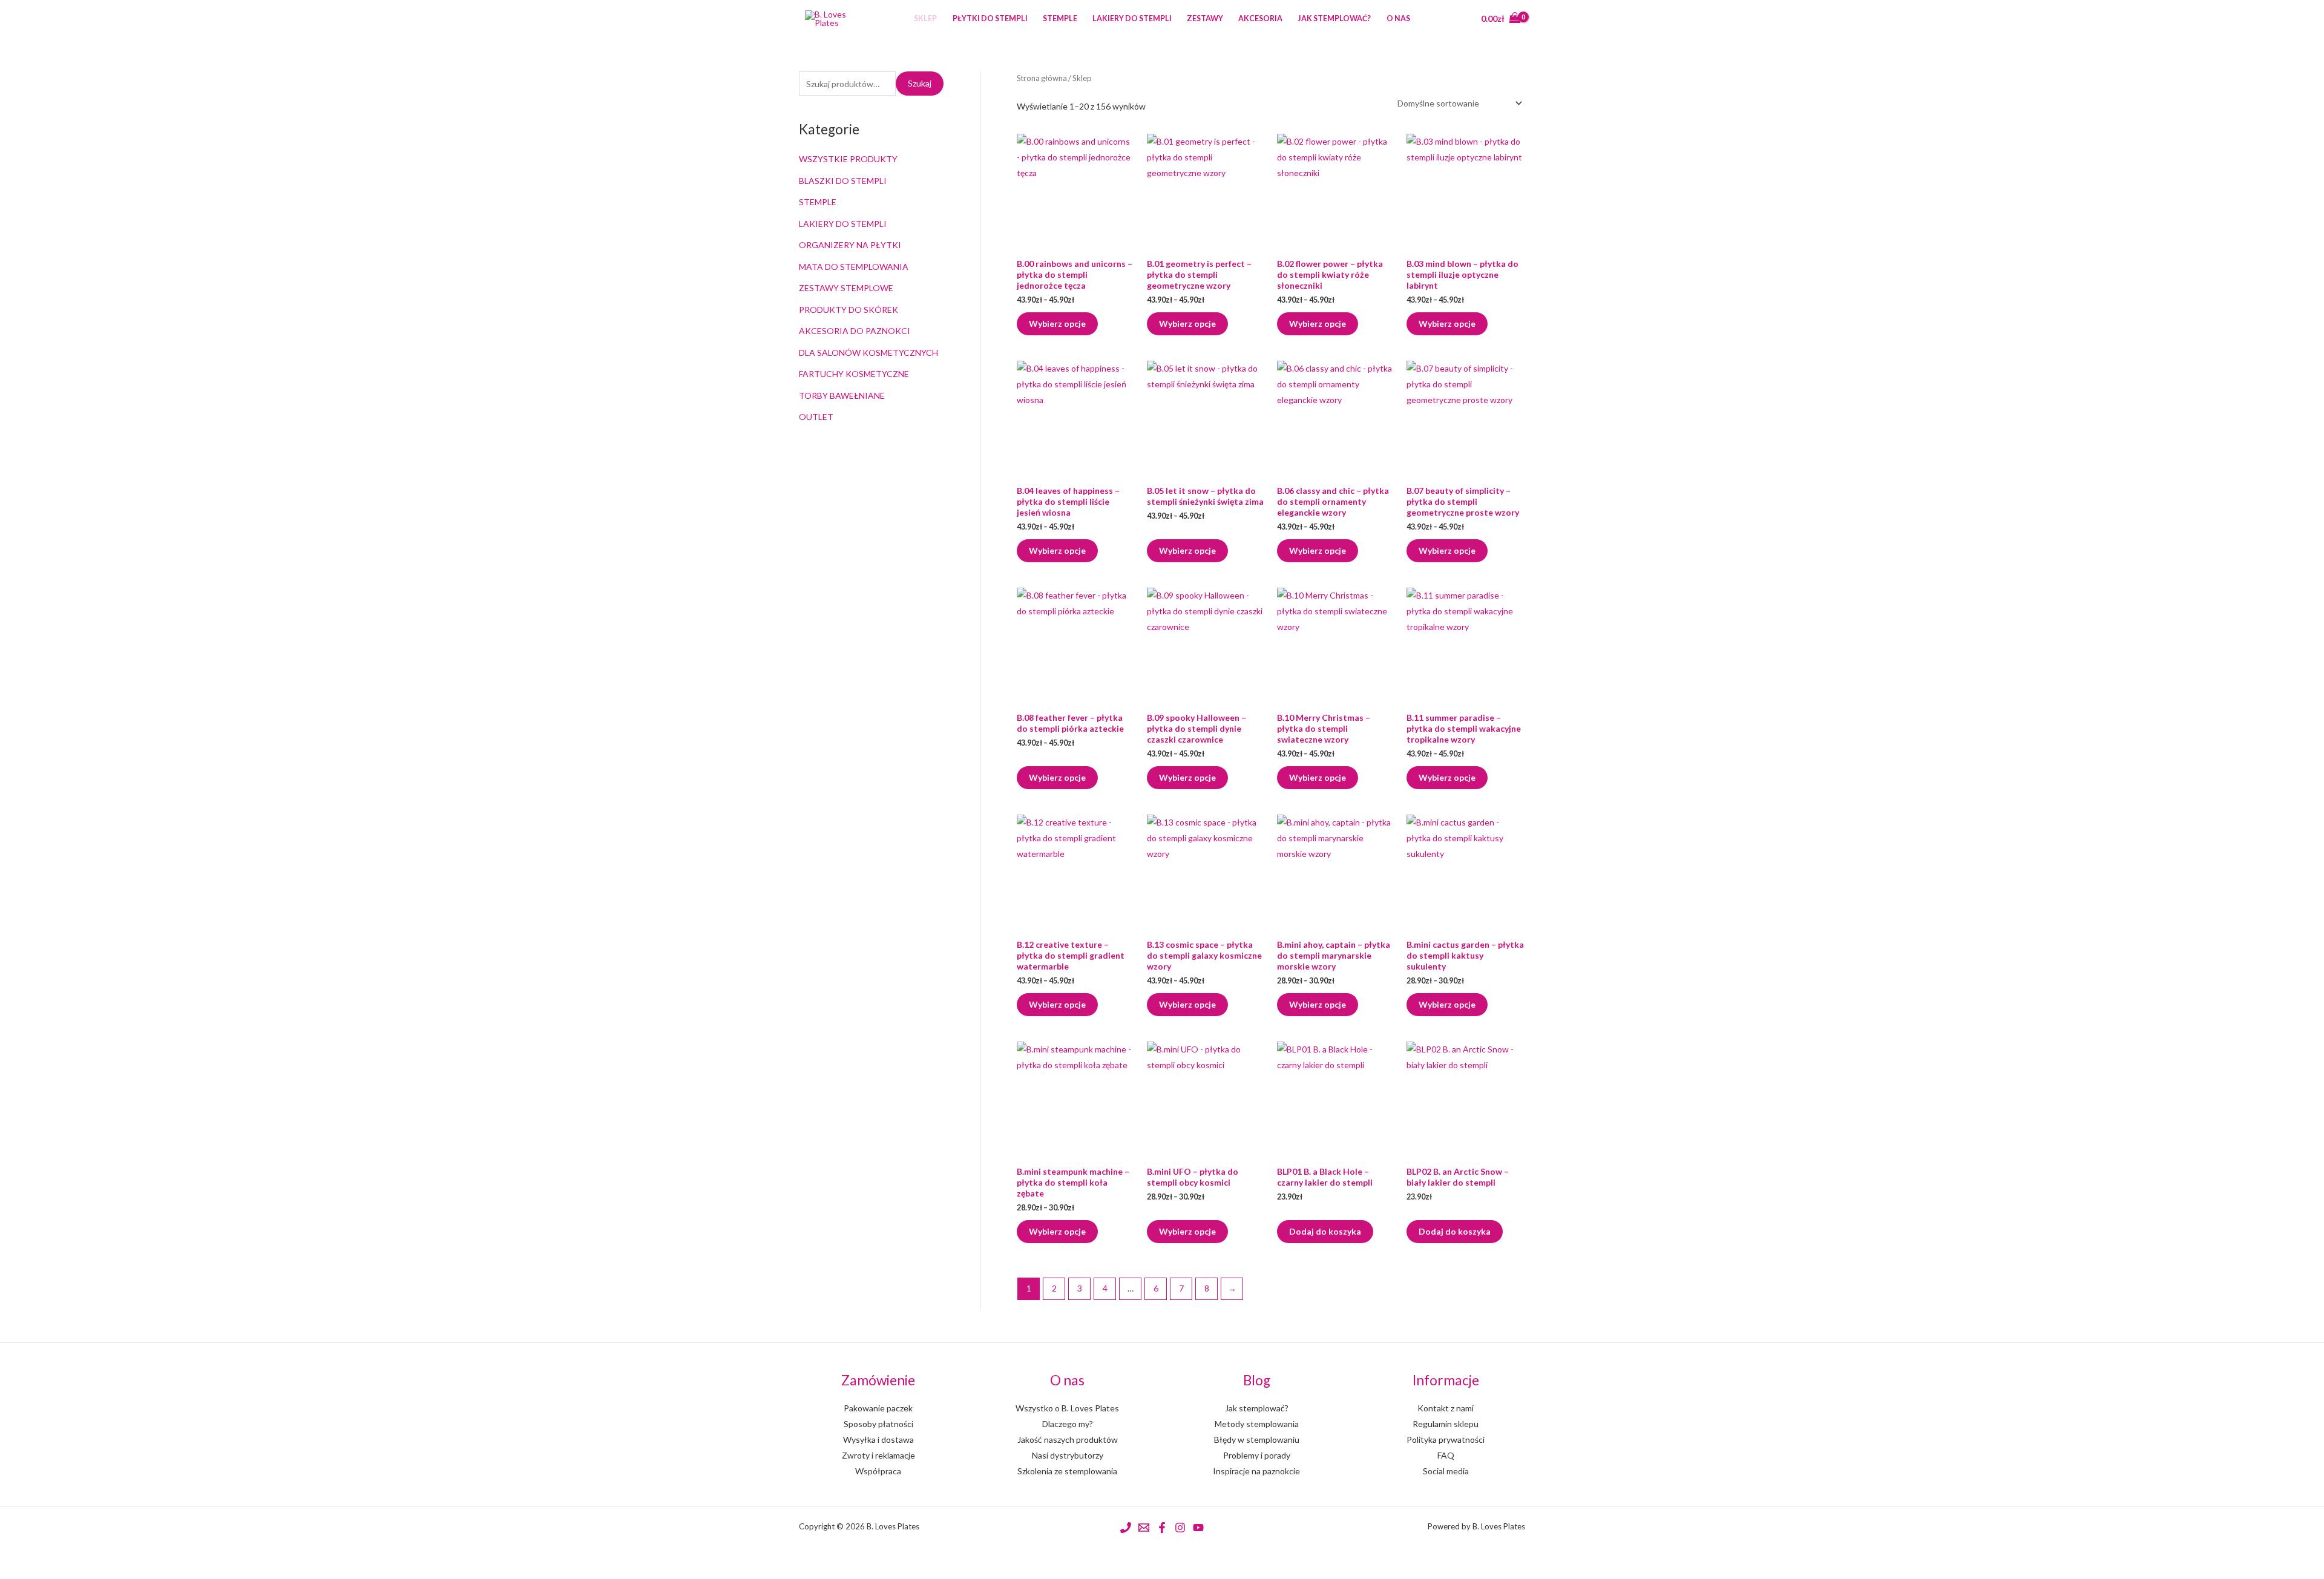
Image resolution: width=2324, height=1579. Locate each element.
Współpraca (878, 1471)
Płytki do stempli (990, 18)
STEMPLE (818, 202)
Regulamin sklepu (1446, 1424)
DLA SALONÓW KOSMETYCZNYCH (868, 353)
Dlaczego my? (1068, 1424)
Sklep (925, 18)
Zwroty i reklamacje (878, 1455)
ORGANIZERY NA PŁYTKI (850, 245)
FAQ (1446, 1455)
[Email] (1144, 1528)
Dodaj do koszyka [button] (1325, 1231)
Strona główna (1042, 78)
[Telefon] (1126, 1528)
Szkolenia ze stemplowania (1067, 1471)
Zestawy (1205, 18)
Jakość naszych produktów (1068, 1439)
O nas (1398, 18)
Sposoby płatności (878, 1424)
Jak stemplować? (1334, 18)
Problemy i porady (1257, 1455)
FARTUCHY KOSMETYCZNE (854, 374)
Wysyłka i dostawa (878, 1439)
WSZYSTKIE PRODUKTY (848, 159)
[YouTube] (1198, 1528)
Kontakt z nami (1446, 1408)
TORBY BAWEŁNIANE (842, 396)
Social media (1446, 1471)
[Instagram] (1180, 1528)
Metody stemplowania (1257, 1424)
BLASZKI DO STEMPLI (843, 181)
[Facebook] (1162, 1528)
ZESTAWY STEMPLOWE (846, 288)
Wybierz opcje (1057, 323)
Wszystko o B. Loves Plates (1067, 1408)
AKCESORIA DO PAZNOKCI (855, 331)
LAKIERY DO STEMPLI (843, 224)
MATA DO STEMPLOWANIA (854, 267)
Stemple (1060, 18)
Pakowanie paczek (878, 1408)
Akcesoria (1260, 18)
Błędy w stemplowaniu (1257, 1439)
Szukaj (920, 83)
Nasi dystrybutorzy (1068, 1455)
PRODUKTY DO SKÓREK (849, 310)
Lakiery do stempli (1132, 18)
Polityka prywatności (1446, 1439)
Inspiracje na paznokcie (1256, 1471)
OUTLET (816, 417)
